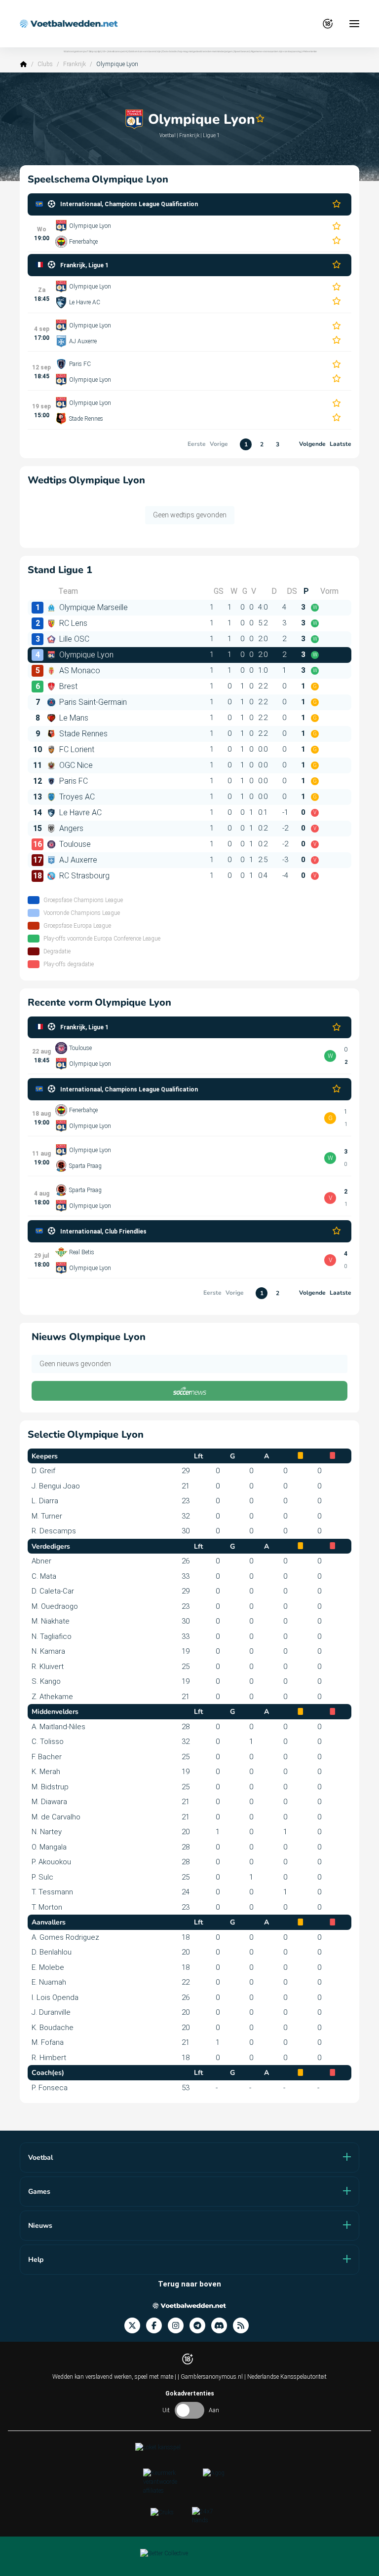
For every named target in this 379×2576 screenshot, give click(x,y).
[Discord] (222, 2326)
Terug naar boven (189, 2284)
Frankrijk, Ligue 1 (84, 265)
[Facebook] (157, 2326)
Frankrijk (75, 64)
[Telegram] (200, 2326)
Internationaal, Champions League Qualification (129, 204)
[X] (135, 2326)
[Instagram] (179, 2326)
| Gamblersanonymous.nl (211, 2377)
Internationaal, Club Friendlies (103, 1232)
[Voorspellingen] (244, 2326)
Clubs (45, 64)
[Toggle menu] (354, 24)
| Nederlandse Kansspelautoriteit (285, 2377)
